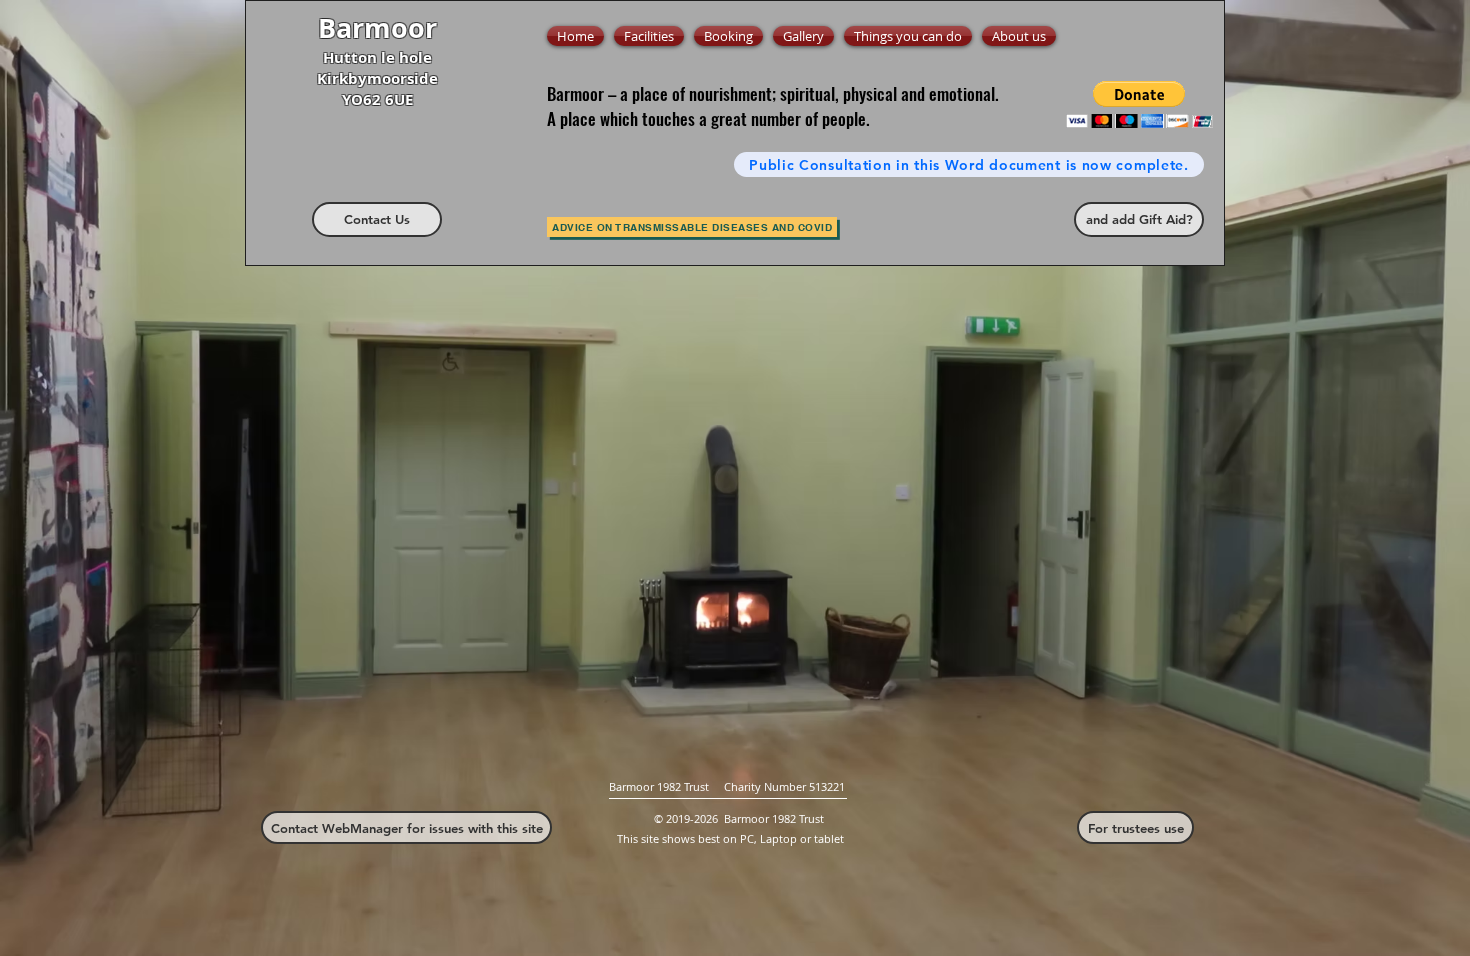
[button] (1139, 104)
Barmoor (377, 27)
